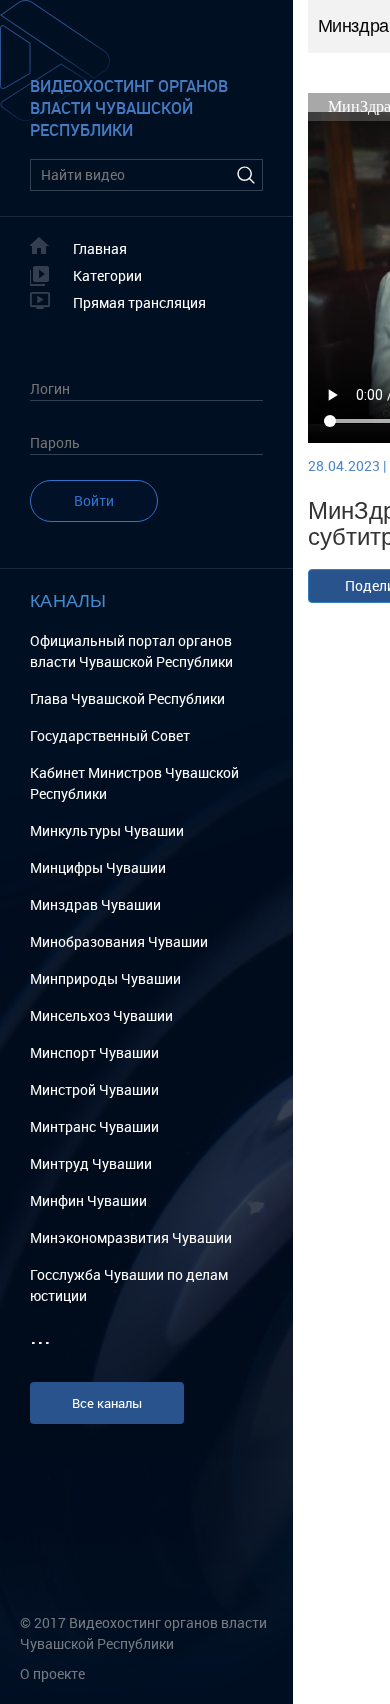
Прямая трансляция (139, 302)
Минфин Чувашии (88, 1200)
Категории (107, 275)
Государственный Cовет (110, 735)
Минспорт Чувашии (94, 1052)
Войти (94, 500)
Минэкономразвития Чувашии (131, 1237)
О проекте (52, 1673)
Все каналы (107, 1403)
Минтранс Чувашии (94, 1126)
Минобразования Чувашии (119, 941)
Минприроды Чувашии (105, 978)
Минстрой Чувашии (94, 1089)
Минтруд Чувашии (91, 1163)
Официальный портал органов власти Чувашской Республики (131, 651)
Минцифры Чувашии (98, 867)
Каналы (68, 599)
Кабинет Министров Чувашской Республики (134, 783)
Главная (100, 248)
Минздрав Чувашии (95, 904)
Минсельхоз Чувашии (101, 1015)
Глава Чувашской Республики (127, 698)
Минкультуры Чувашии (107, 830)
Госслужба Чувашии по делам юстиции (129, 1285)
